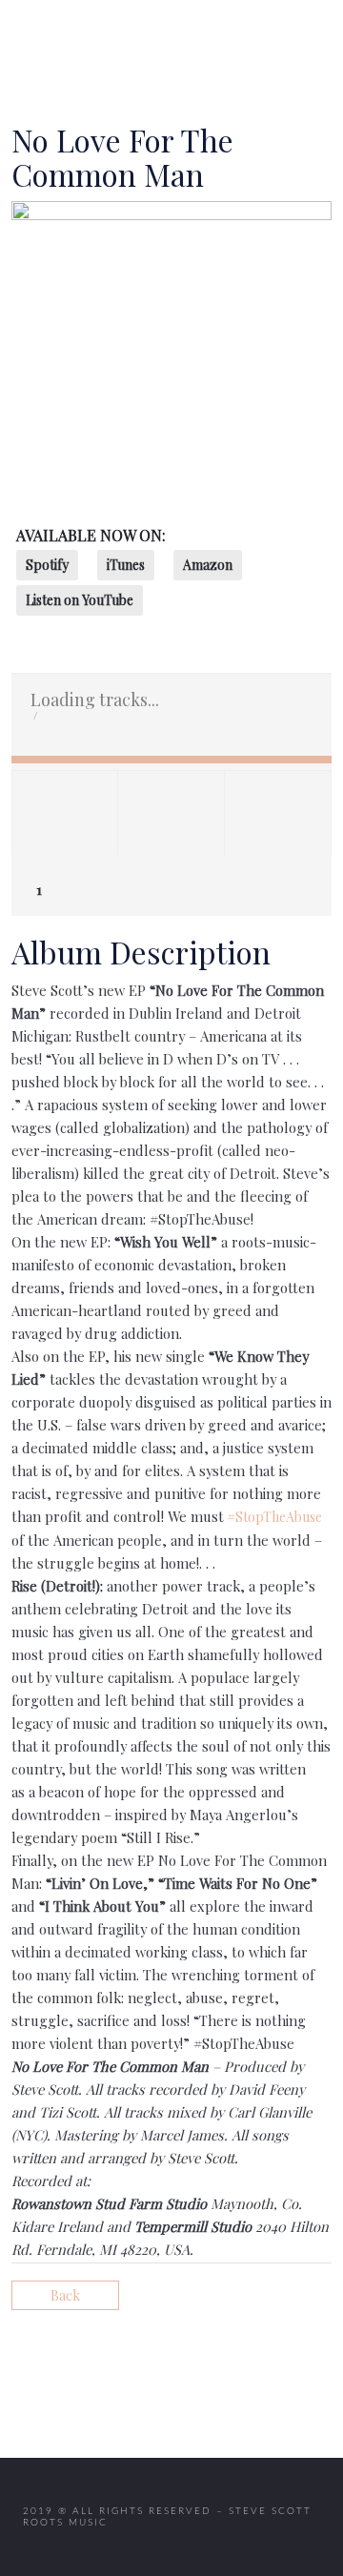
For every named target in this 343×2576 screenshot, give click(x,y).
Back (65, 2295)
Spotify (47, 565)
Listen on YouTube (80, 600)
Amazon (208, 565)
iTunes (126, 565)
